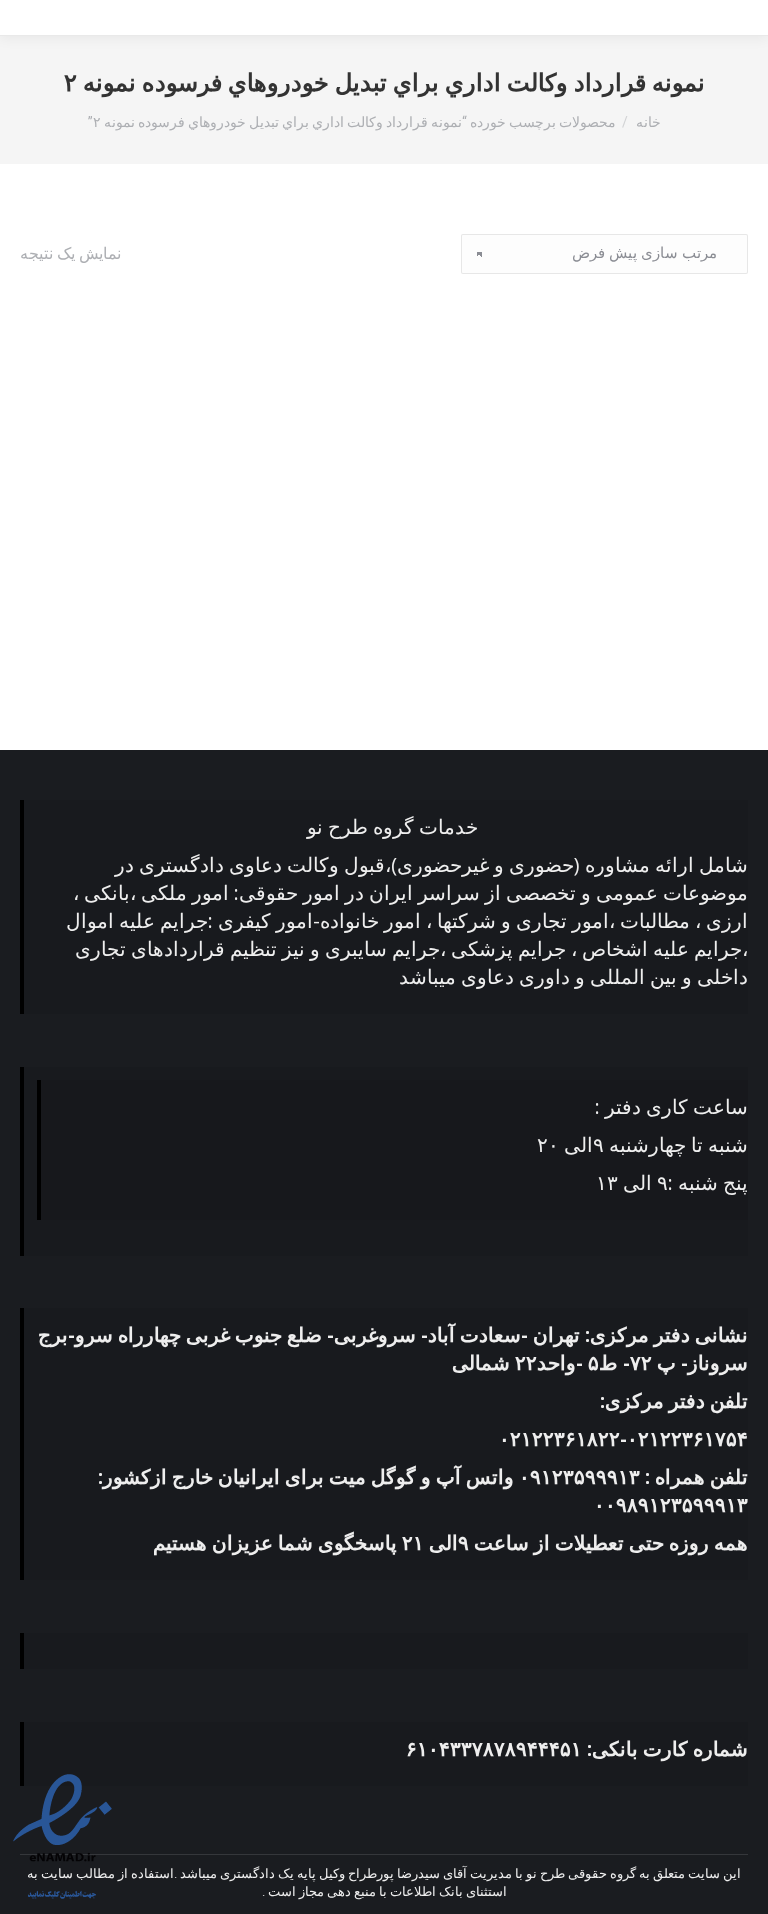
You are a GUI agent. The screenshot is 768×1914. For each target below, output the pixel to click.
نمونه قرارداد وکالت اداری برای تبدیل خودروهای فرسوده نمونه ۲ (575, 635)
